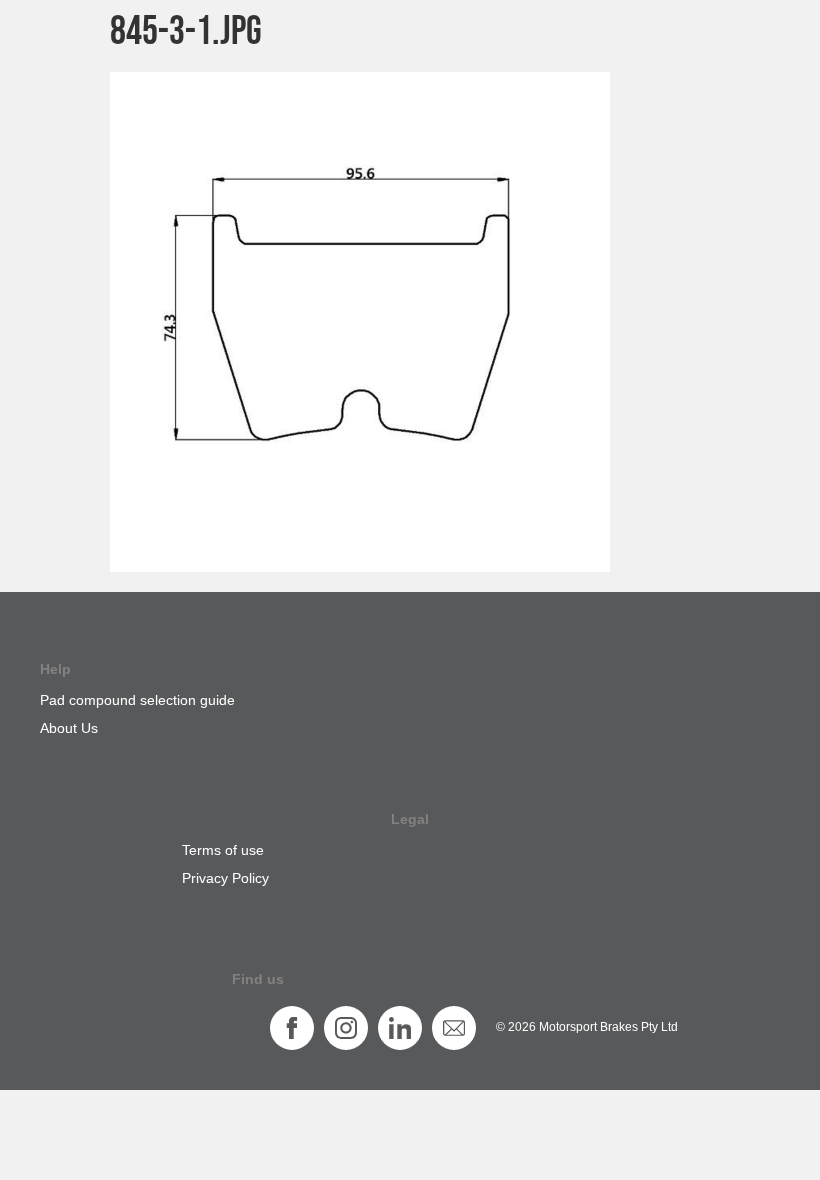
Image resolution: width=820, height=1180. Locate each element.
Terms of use (223, 850)
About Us (69, 728)
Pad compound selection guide (137, 700)
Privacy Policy (225, 878)
